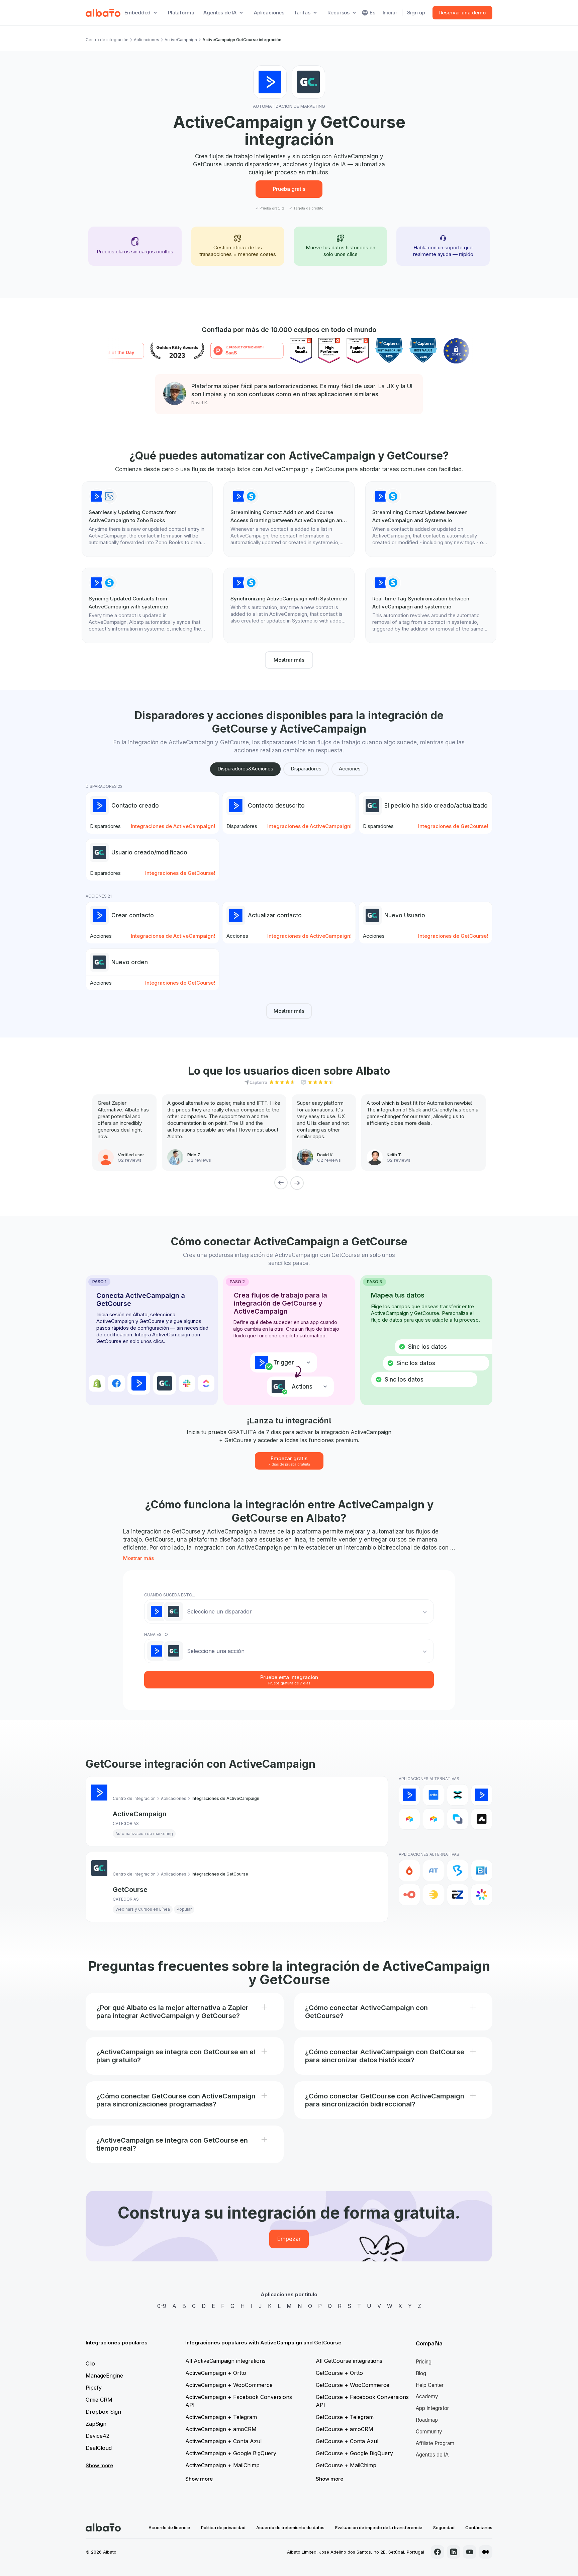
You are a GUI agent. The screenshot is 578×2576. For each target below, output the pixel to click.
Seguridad (444, 2527)
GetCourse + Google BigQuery (354, 2453)
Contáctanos (479, 2527)
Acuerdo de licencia (169, 2527)
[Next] (297, 1183)
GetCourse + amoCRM (345, 2429)
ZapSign (96, 2424)
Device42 (98, 2436)
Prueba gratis (289, 189)
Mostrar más (289, 660)
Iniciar (390, 13)
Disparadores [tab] (306, 769)
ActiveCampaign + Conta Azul (223, 2441)
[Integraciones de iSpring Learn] (482, 1895)
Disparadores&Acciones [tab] (245, 769)
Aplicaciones (269, 13)
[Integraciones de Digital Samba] (409, 1895)
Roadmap (427, 2420)
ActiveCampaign (181, 40)
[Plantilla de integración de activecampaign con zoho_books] (147, 519)
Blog (421, 2373)
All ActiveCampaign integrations (225, 2361)
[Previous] (281, 1183)
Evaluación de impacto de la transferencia (379, 2527)
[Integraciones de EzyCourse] (458, 1895)
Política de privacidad (223, 2527)
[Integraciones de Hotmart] (409, 1871)
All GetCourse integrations (349, 2361)
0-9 (162, 2306)
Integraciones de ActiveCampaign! (173, 826)
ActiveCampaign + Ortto (216, 2373)
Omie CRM (99, 2400)
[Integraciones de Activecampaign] (482, 1795)
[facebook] (438, 2552)
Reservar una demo (462, 13)
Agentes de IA (432, 2455)
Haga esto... (157, 1634)
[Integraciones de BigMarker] (458, 1871)
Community (429, 2432)
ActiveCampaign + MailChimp (222, 2465)
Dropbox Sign (103, 2412)
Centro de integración (107, 40)
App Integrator (432, 2408)
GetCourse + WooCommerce (353, 2385)
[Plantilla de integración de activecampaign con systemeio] (289, 519)
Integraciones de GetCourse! (453, 826)
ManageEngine (104, 2376)
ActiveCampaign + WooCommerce (229, 2385)
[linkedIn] (454, 2552)
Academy (427, 2396)
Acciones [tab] (350, 769)
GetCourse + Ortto (339, 2373)
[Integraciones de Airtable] (409, 1819)
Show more (99, 2465)
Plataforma (181, 13)
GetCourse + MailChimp (346, 2465)
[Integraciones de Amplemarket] (482, 1819)
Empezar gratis (289, 1461)
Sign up (416, 13)
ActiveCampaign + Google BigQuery (231, 2453)
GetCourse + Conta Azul (347, 2441)
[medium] (486, 2552)
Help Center (430, 2385)
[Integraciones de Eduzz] (433, 1895)
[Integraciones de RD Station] (458, 1795)
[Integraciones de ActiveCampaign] (409, 1795)
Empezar (289, 2239)
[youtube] (470, 2552)
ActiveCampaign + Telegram (221, 2417)
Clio (90, 2363)
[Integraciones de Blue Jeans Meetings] (482, 1871)
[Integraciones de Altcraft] (458, 1819)
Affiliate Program (435, 2443)
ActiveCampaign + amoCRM (221, 2429)
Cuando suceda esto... (170, 1595)
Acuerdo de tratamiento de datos (290, 2527)
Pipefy (94, 2388)
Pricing (424, 2362)
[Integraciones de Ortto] (433, 1795)
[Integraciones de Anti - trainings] (433, 1871)
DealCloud (99, 2448)
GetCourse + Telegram (345, 2417)
